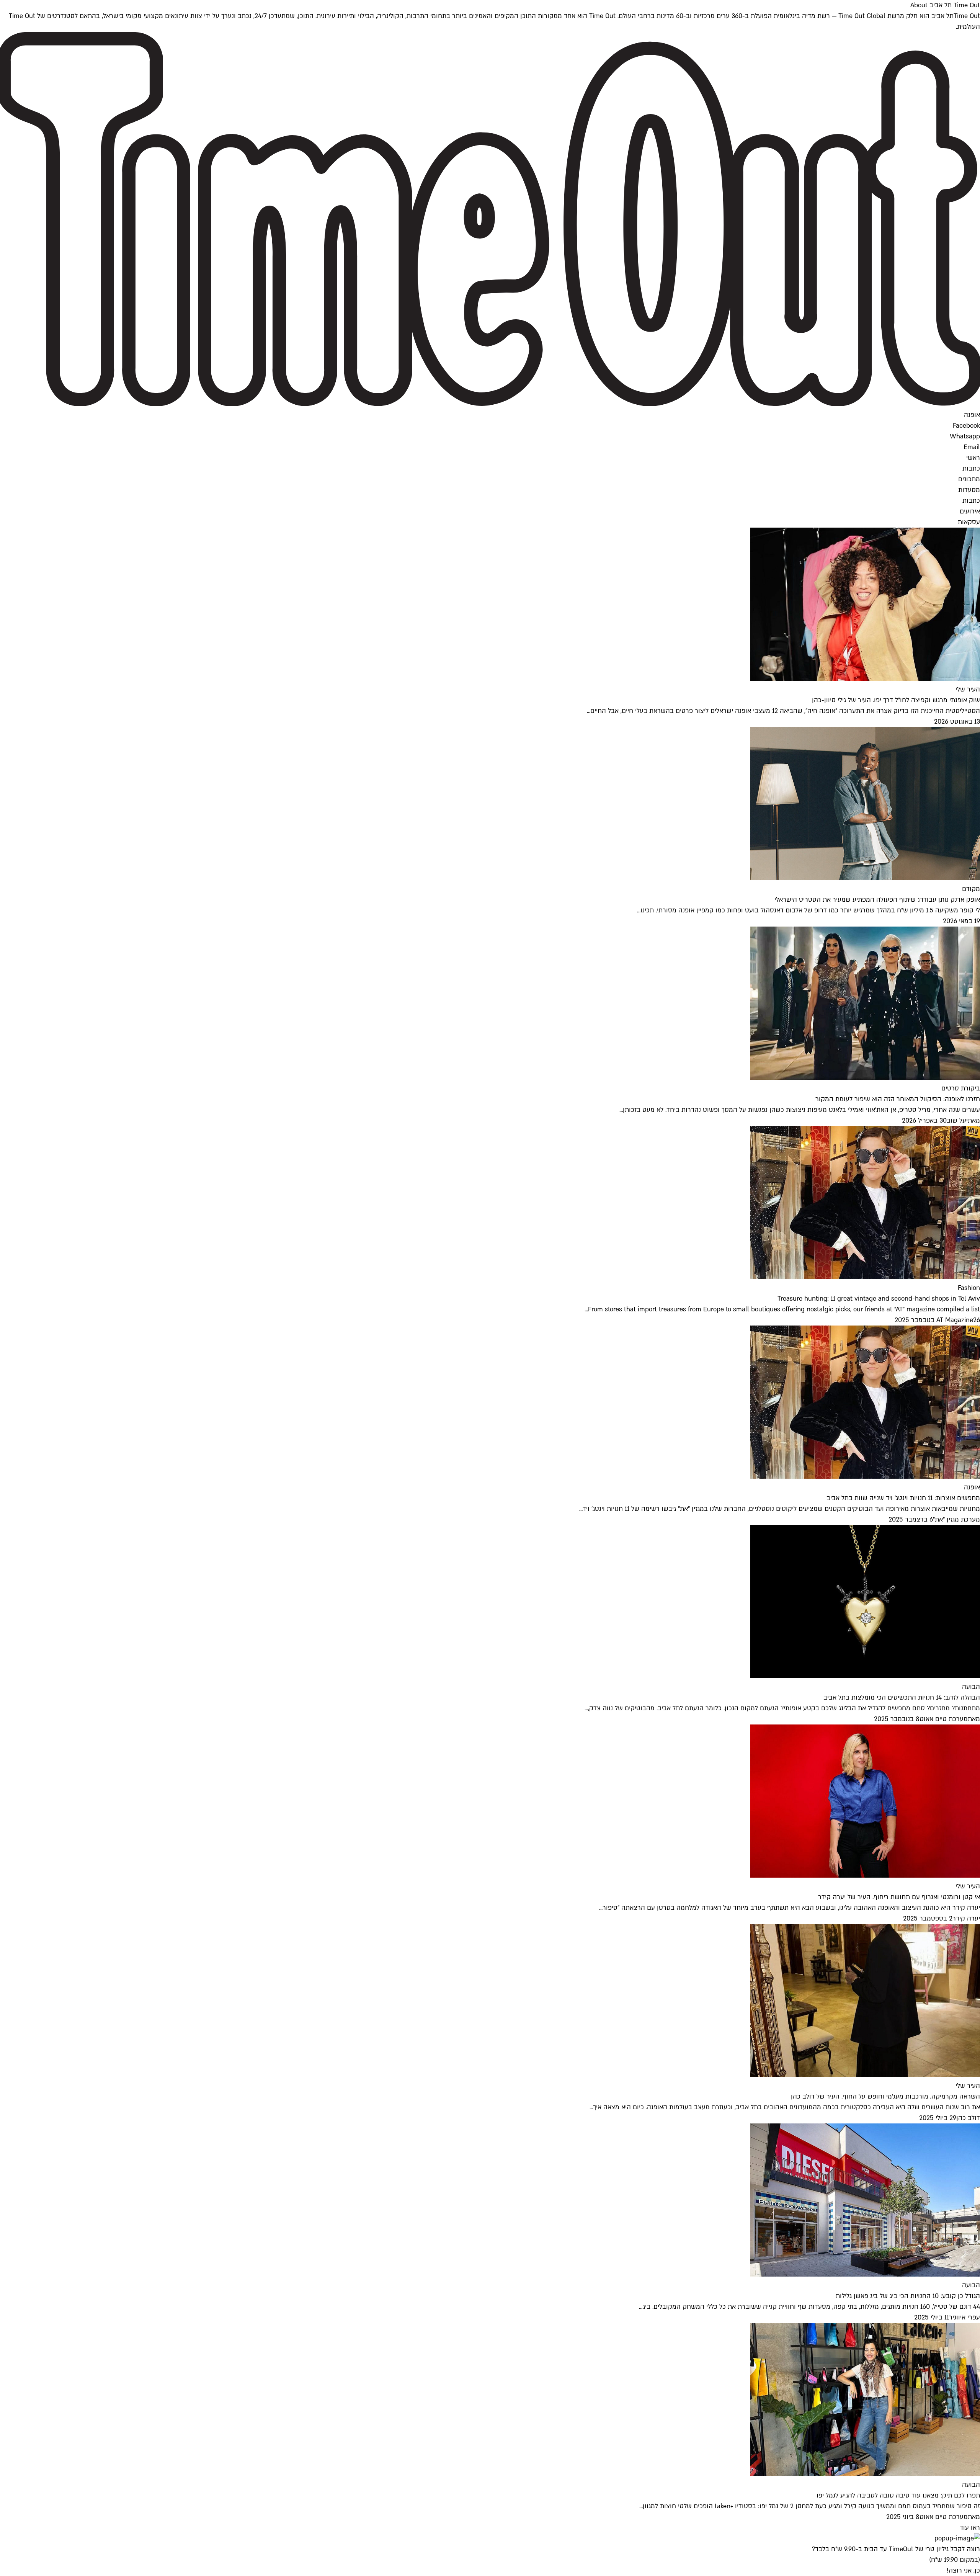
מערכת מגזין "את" (956, 1519)
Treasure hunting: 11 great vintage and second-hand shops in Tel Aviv (879, 1299)
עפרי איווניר (964, 2317)
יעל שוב (957, 1120)
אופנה (972, 1487)
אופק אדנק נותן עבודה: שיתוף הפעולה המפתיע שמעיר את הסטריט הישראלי (877, 900)
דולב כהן (968, 2118)
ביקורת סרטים (961, 1088)
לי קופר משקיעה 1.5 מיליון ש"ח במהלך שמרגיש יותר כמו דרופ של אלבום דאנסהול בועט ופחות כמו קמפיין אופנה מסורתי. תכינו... (808, 910)
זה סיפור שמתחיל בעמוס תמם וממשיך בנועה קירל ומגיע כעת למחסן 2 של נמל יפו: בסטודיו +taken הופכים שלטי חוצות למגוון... (810, 2506)
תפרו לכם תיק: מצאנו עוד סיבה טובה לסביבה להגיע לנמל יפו (898, 2495)
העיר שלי (968, 689)
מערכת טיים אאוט (944, 1719)
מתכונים (969, 479)
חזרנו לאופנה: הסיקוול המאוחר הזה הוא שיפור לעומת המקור (898, 1099)
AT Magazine (955, 1320)
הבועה (971, 1687)
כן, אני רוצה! (963, 2570)
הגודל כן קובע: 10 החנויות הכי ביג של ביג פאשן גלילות (908, 2296)
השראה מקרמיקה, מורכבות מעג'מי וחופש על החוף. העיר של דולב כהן (885, 2096)
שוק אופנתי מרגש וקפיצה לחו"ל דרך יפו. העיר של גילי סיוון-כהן (896, 700)
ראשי (973, 458)
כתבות (971, 468)
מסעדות (969, 490)
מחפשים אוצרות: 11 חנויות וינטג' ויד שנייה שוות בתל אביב (903, 1498)
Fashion (969, 1288)
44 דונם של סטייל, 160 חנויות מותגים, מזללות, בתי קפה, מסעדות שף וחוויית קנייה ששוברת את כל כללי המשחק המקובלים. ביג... (809, 2307)
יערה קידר (966, 1918)
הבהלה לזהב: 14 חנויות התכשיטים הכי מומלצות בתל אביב (902, 1697)
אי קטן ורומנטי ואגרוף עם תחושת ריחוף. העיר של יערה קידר (899, 1897)
